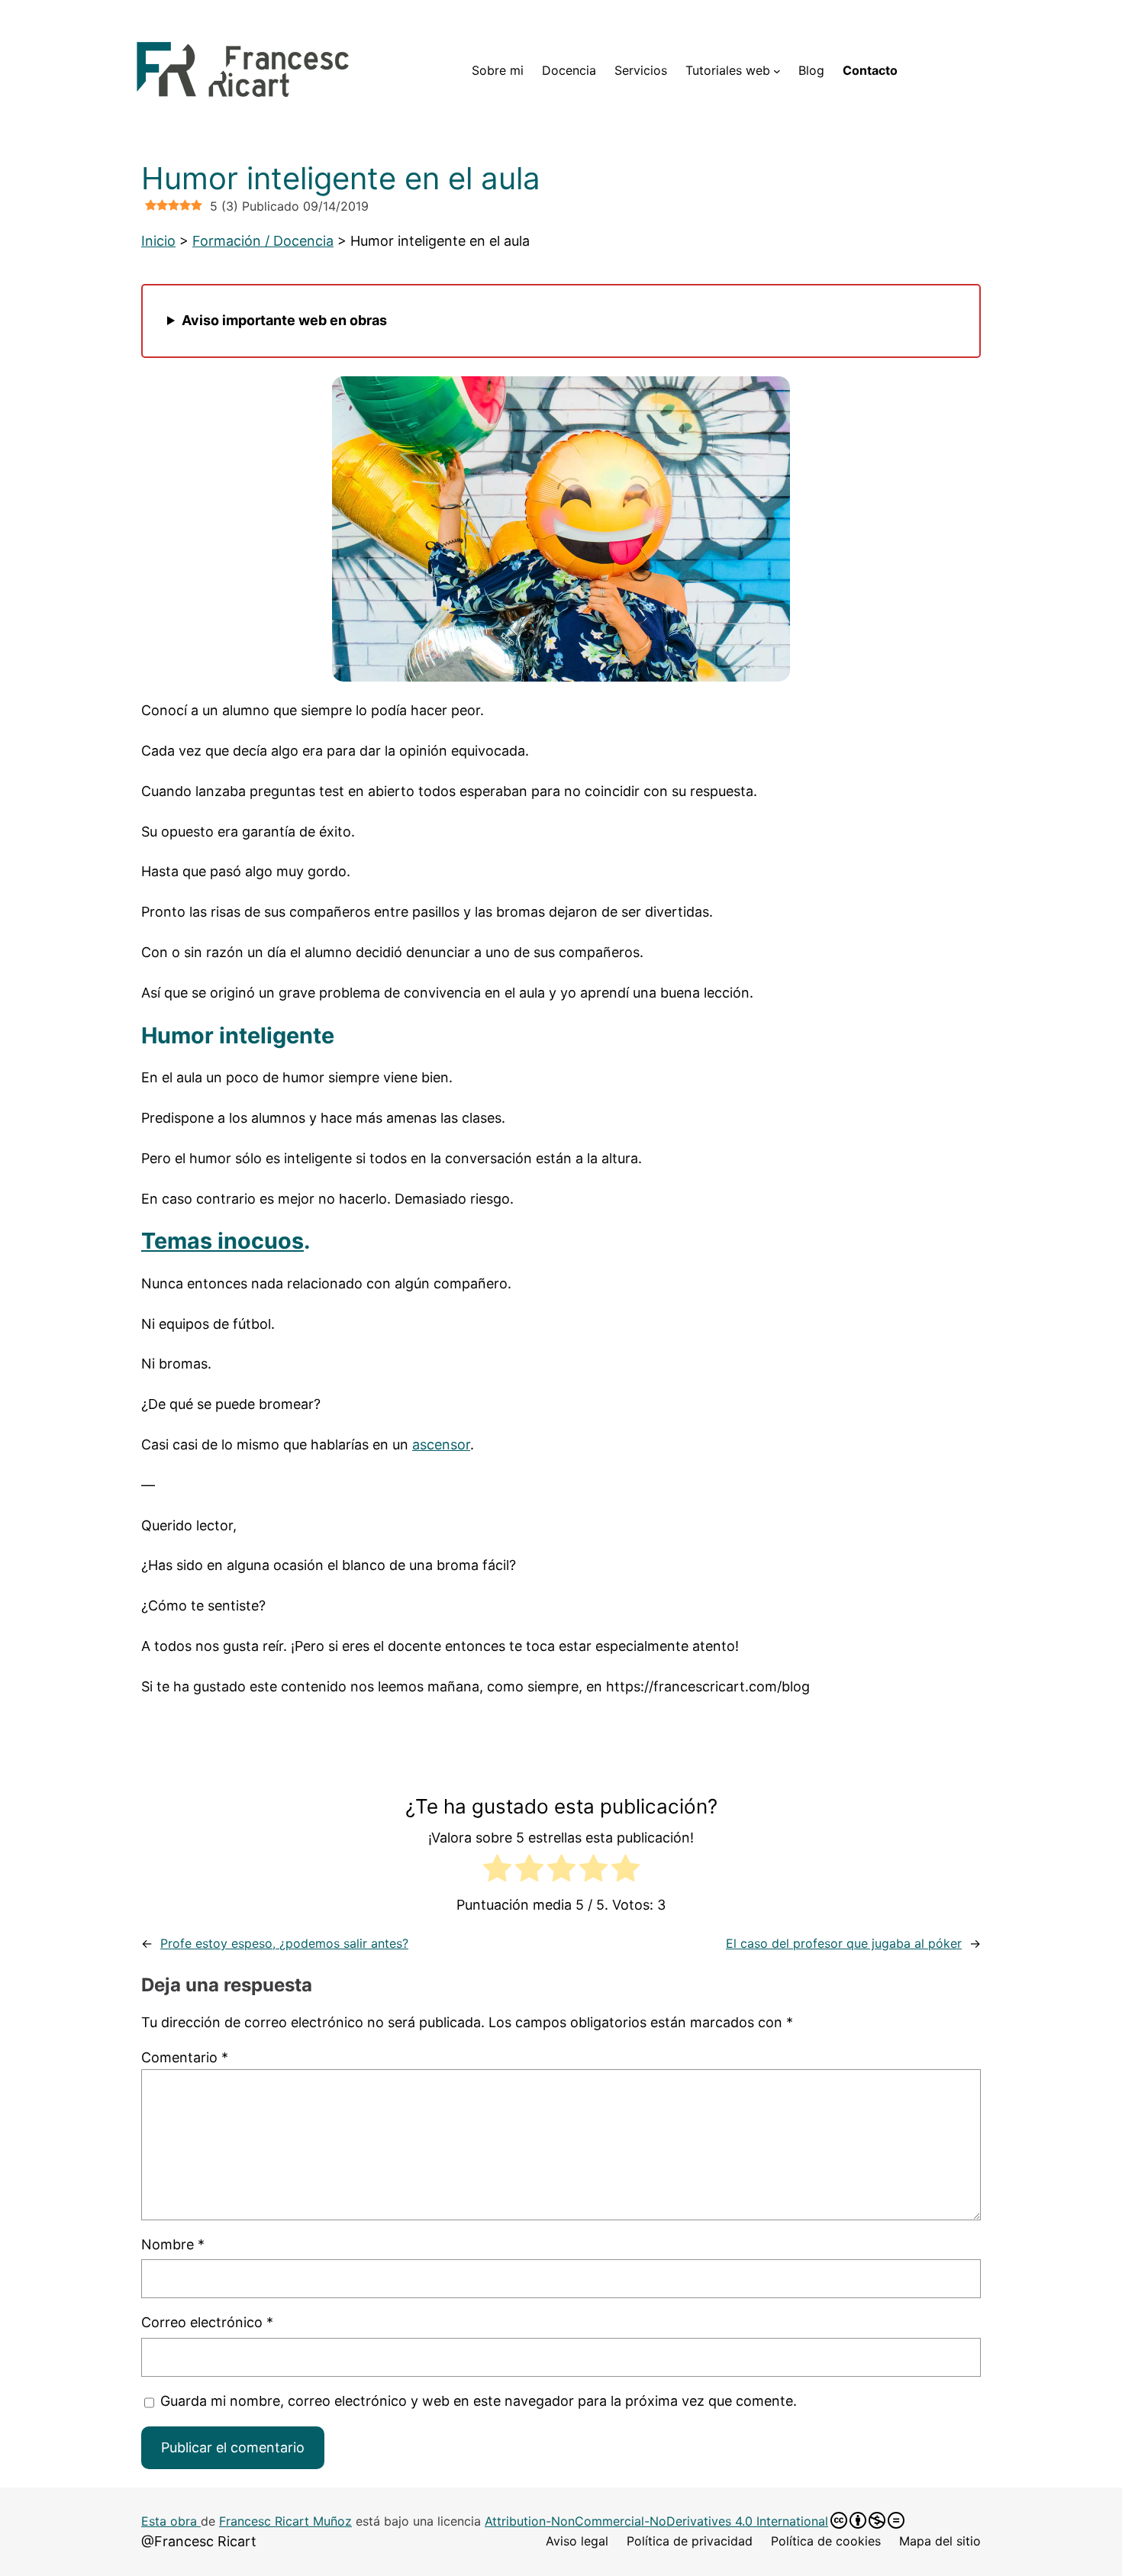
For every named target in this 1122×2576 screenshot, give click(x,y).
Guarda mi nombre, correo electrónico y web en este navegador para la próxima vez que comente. (479, 2401)
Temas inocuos (222, 1241)
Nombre (173, 2244)
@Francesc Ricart (199, 2541)
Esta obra (171, 2521)
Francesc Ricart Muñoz (285, 2521)
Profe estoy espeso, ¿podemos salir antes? (284, 1943)
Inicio (158, 241)
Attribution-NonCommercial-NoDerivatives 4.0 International (656, 2521)
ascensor (441, 1444)
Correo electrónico (207, 2322)
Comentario (185, 2057)
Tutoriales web (728, 70)
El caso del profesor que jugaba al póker (844, 1943)
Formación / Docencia (263, 241)
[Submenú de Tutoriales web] (777, 71)
